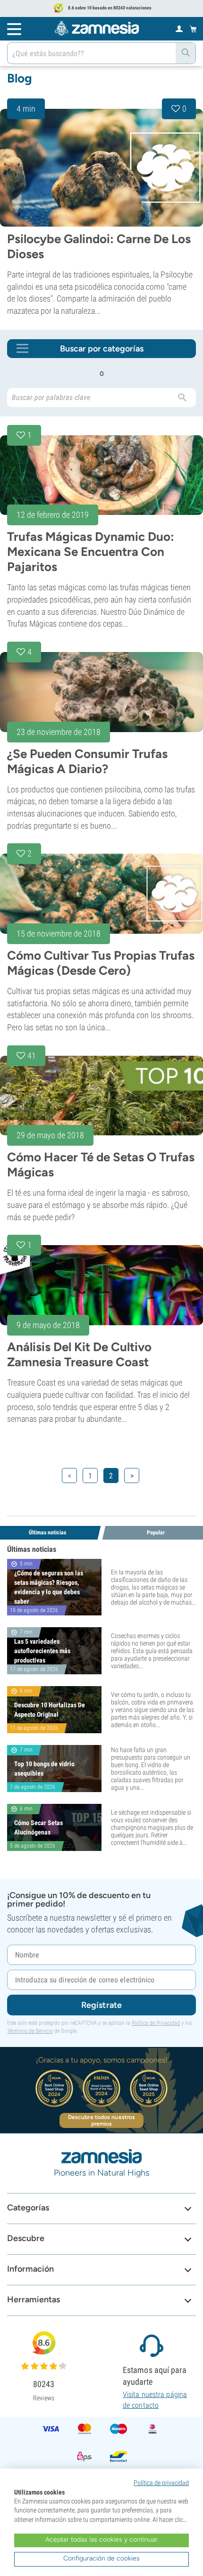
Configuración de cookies (101, 2558)
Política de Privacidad (156, 2023)
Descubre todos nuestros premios (101, 2120)
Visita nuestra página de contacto (155, 2400)
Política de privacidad (161, 2483)
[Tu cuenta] (179, 28)
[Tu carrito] (193, 29)
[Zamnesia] (97, 28)
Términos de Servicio (30, 2031)
